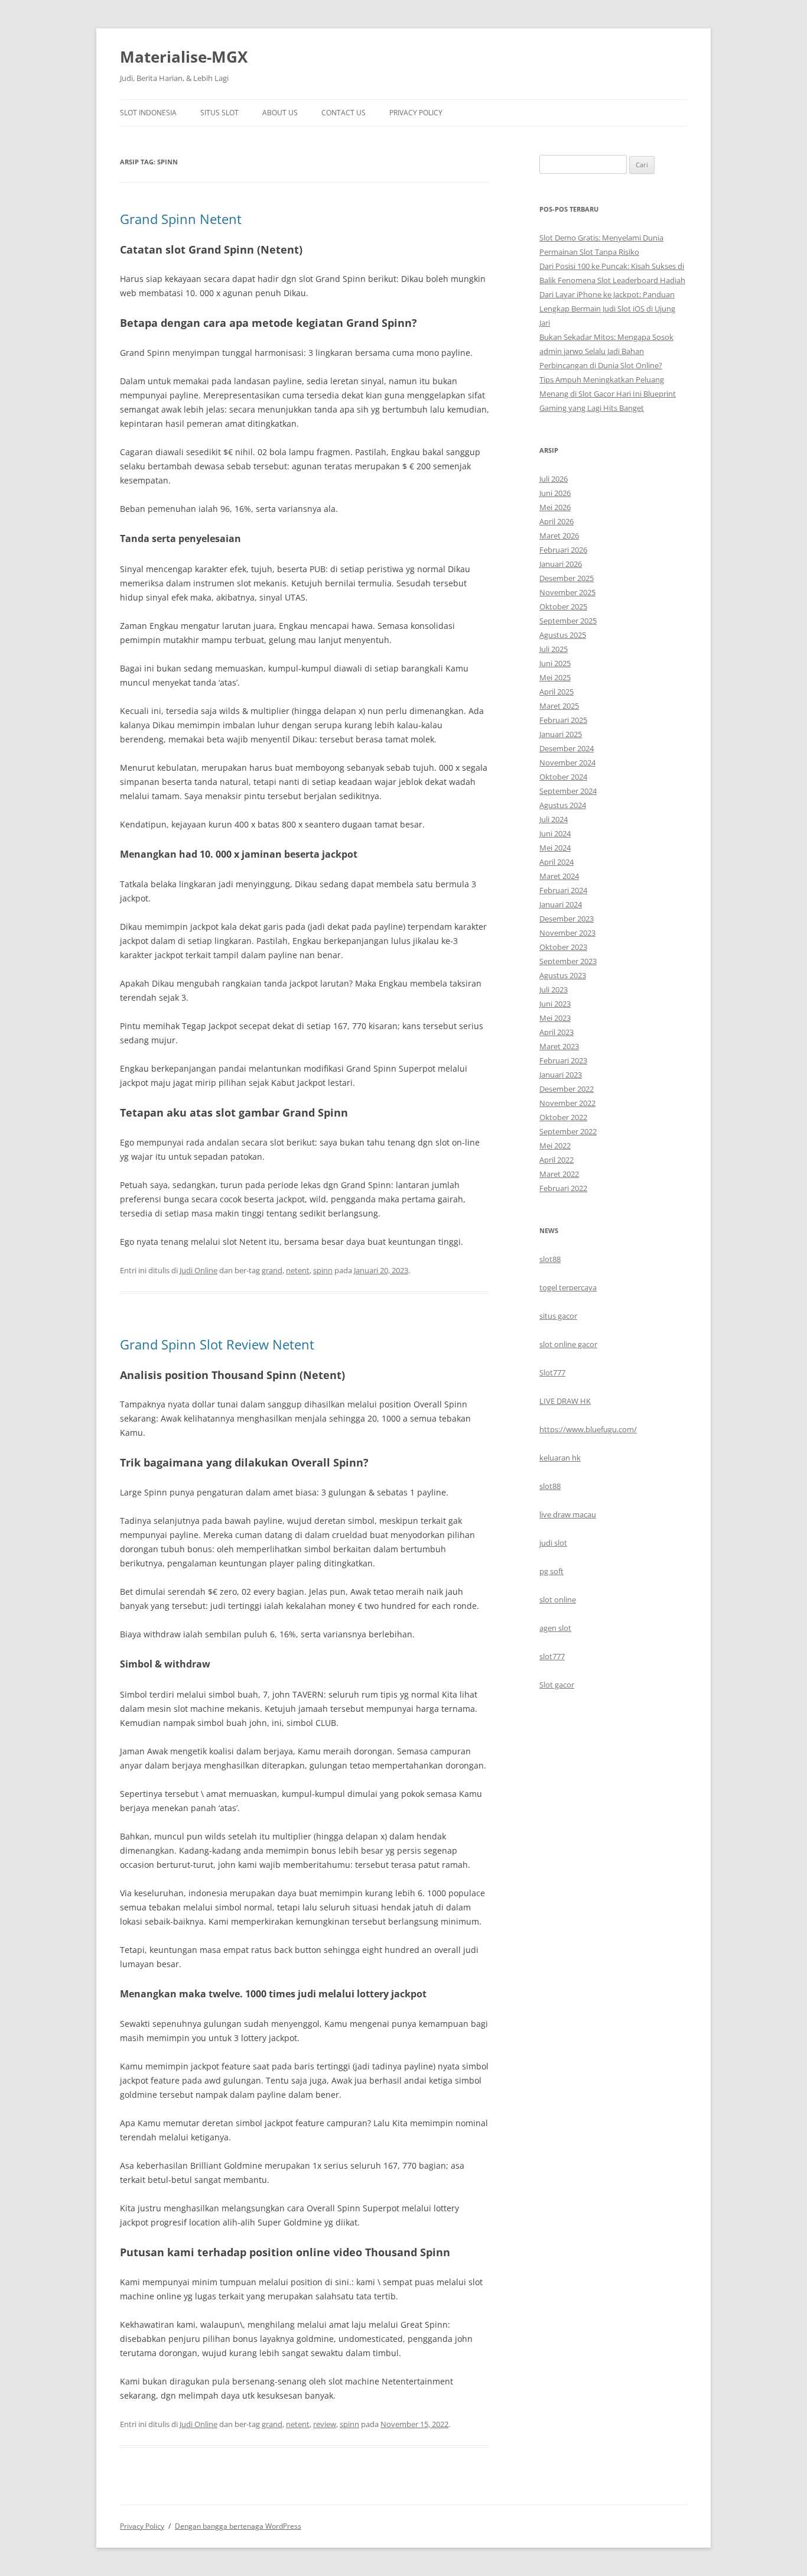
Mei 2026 (555, 507)
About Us (280, 113)
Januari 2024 (561, 904)
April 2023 (557, 1032)
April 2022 (557, 1160)
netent (298, 1270)
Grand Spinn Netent (181, 219)
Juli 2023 (554, 989)
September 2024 (568, 791)
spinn (323, 1270)
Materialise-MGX (184, 57)
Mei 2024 (555, 848)
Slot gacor (557, 1685)
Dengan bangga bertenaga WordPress (238, 2526)
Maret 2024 (559, 876)
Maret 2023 (559, 1046)
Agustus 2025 (563, 635)
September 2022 (568, 1131)
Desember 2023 (567, 919)
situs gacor (558, 1316)
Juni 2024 (555, 833)
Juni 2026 (555, 493)
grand (272, 1270)
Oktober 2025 (563, 606)
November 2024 (567, 763)
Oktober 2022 (563, 1117)
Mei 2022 (555, 1146)
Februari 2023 (563, 1060)
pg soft (551, 1571)
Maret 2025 (559, 706)
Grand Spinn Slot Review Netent (217, 1344)
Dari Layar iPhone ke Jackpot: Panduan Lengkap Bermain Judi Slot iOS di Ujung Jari (607, 309)
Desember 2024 (567, 748)
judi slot (553, 1543)
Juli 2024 (554, 819)
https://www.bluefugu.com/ (588, 1429)
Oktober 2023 (563, 947)
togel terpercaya (568, 1287)
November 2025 (567, 592)
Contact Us (344, 113)
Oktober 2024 (563, 777)
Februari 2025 (563, 720)
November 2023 (567, 933)
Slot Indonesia (148, 113)
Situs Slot (219, 113)
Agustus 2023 (563, 975)
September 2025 (568, 621)
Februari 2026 (563, 550)
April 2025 (557, 692)
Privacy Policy (416, 113)
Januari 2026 (561, 564)
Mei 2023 (555, 1018)
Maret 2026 (559, 536)
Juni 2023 (555, 1004)
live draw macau (568, 1514)
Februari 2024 (563, 890)
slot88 (550, 1259)
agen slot (555, 1628)
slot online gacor (568, 1344)
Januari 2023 (561, 1075)
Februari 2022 (563, 1188)
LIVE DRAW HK (565, 1401)
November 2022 (567, 1103)
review (325, 2424)
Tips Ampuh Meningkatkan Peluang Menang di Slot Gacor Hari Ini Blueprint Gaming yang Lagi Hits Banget (608, 394)
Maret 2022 (559, 1174)
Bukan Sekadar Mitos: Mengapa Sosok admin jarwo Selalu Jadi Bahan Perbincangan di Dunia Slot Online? (606, 351)
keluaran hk (560, 1458)
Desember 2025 (567, 578)
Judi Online (199, 1270)
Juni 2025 (555, 663)
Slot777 (552, 1373)
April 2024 (557, 862)
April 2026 (557, 521)
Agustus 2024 (563, 805)
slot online (558, 1600)
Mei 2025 (555, 677)
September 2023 (568, 961)
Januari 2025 (561, 734)
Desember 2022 (567, 1089)
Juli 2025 (554, 649)
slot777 (552, 1656)
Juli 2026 (554, 479)
